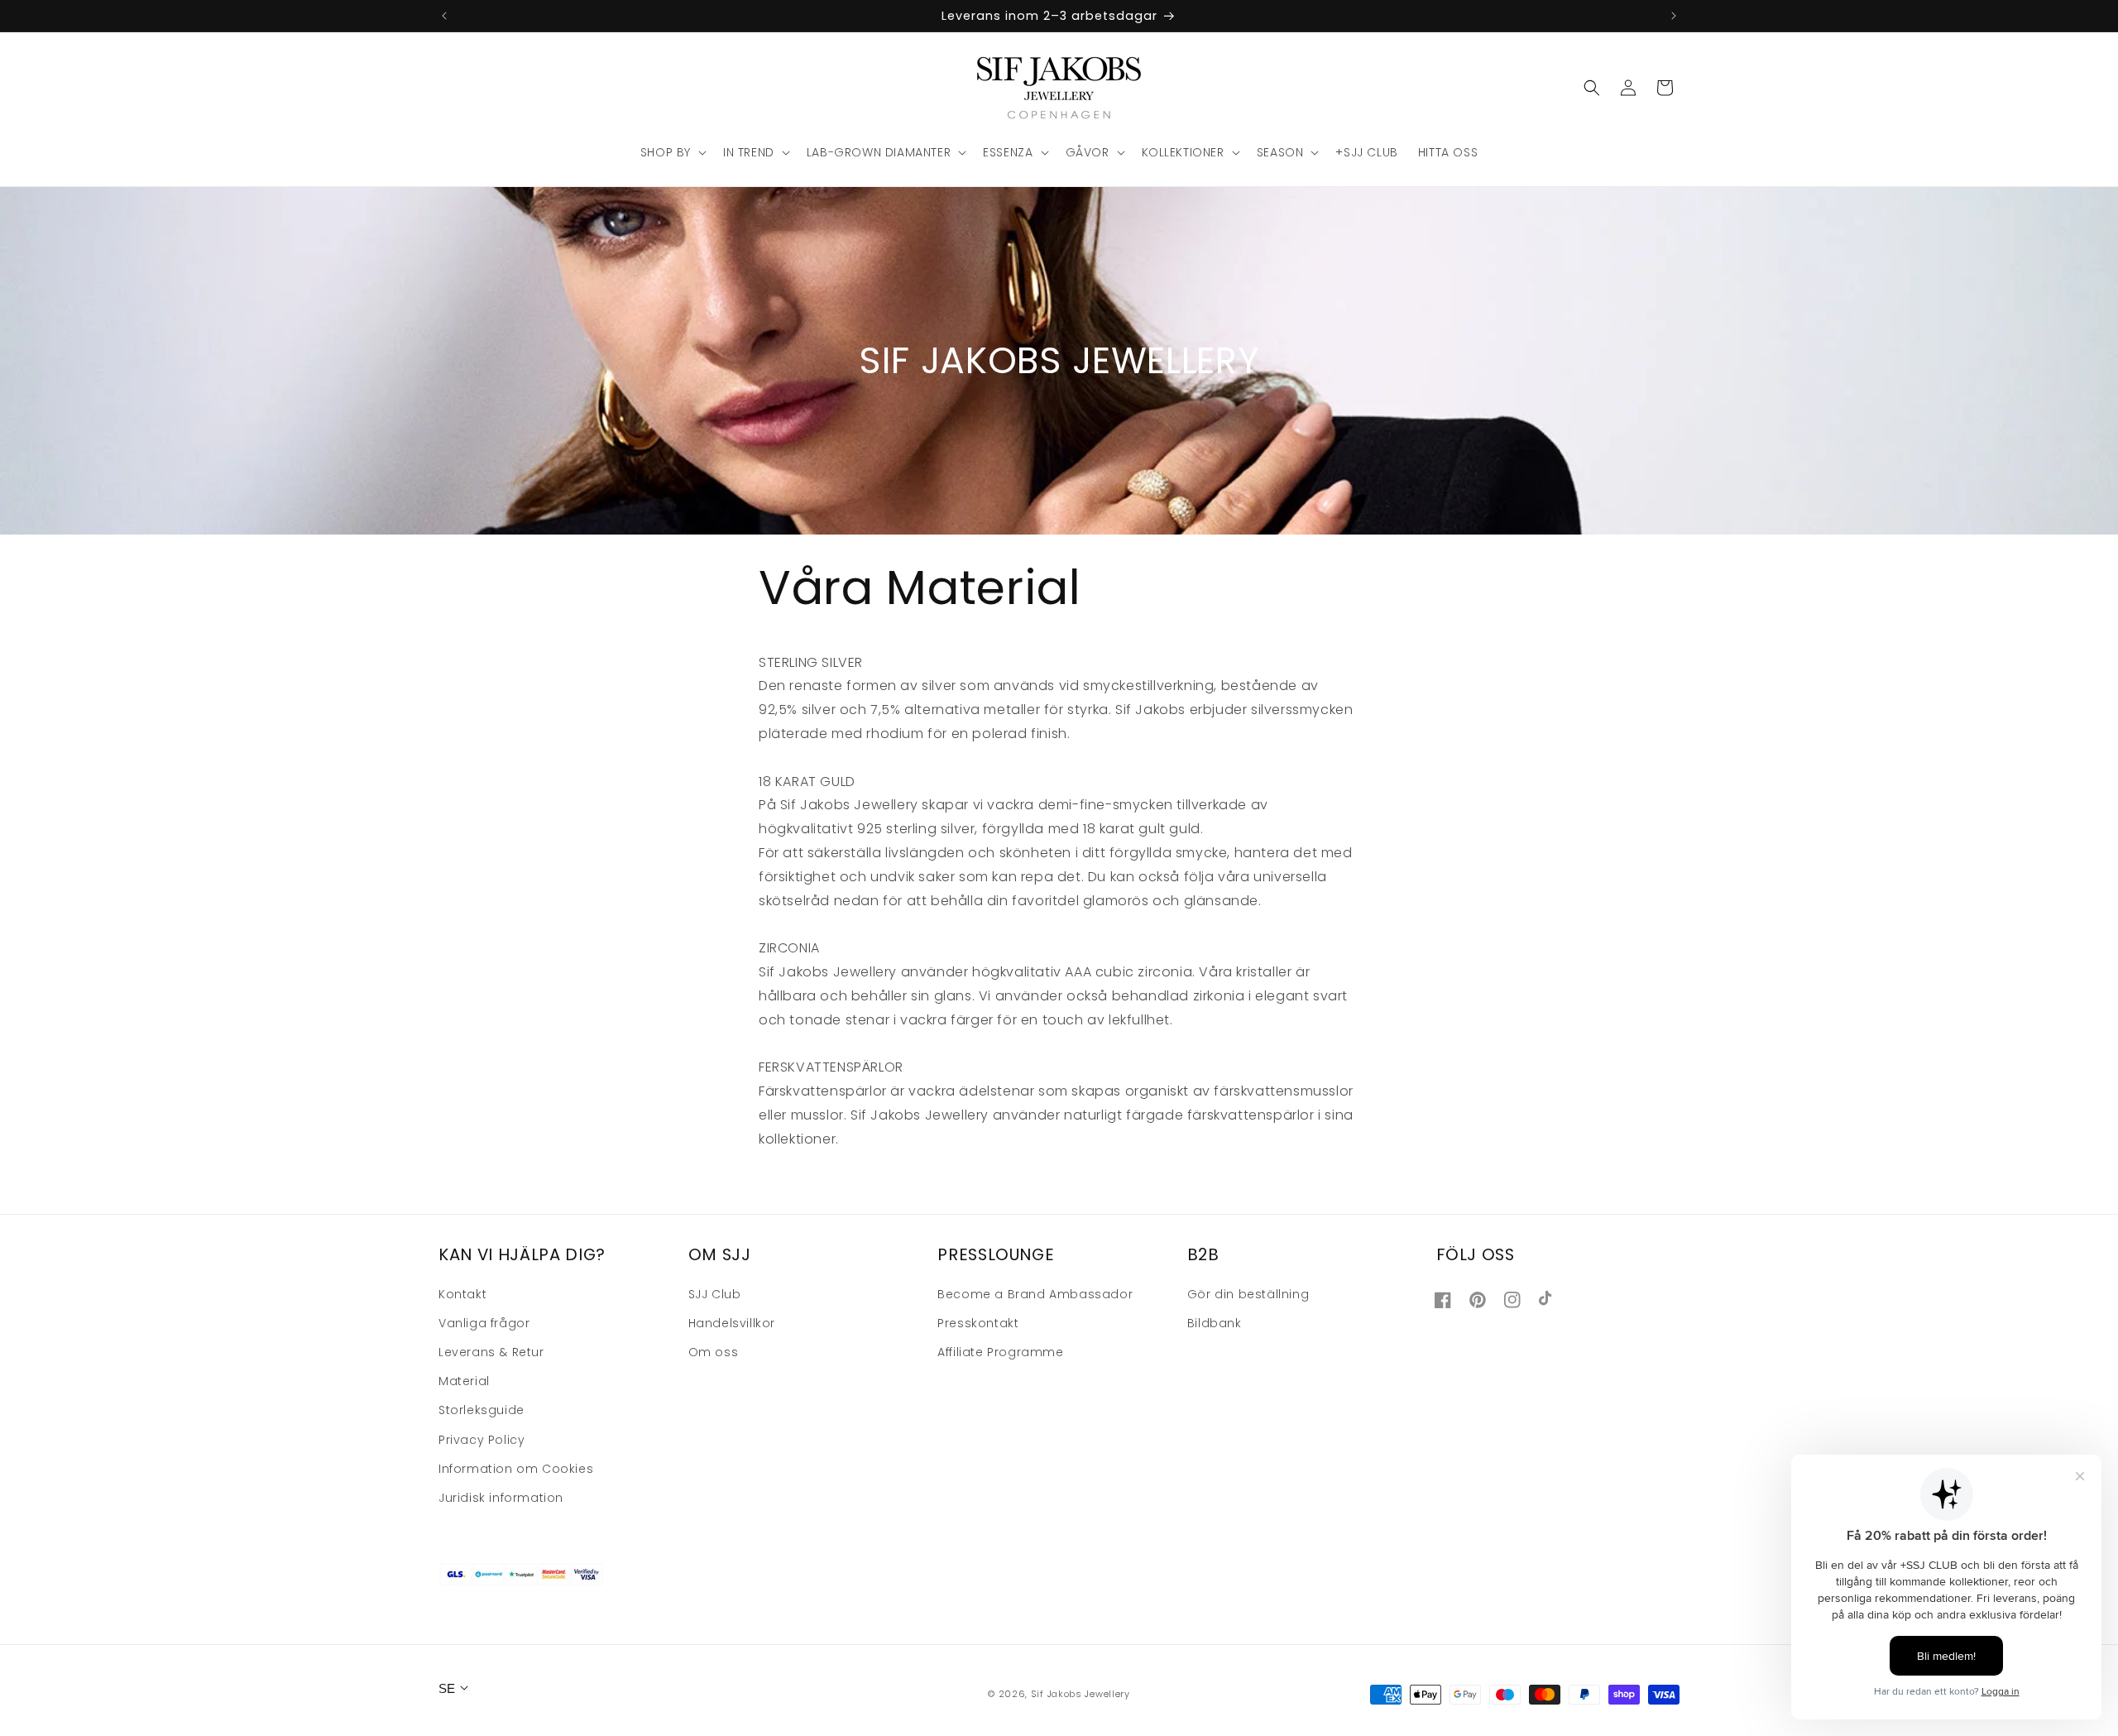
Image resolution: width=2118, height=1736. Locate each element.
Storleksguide (482, 1410)
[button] (672, 152)
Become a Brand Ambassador (1035, 1294)
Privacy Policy (482, 1440)
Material (464, 1381)
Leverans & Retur (491, 1352)
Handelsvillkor (732, 1323)
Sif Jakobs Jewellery (1081, 1694)
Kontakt (462, 1294)
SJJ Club (715, 1294)
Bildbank (1215, 1323)
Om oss (714, 1352)
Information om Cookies (516, 1469)
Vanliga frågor (484, 1323)
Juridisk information (501, 1498)
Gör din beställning (1248, 1294)
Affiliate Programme (1000, 1352)
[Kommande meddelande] (1674, 16)
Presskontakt (978, 1323)
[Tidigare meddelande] (444, 16)
